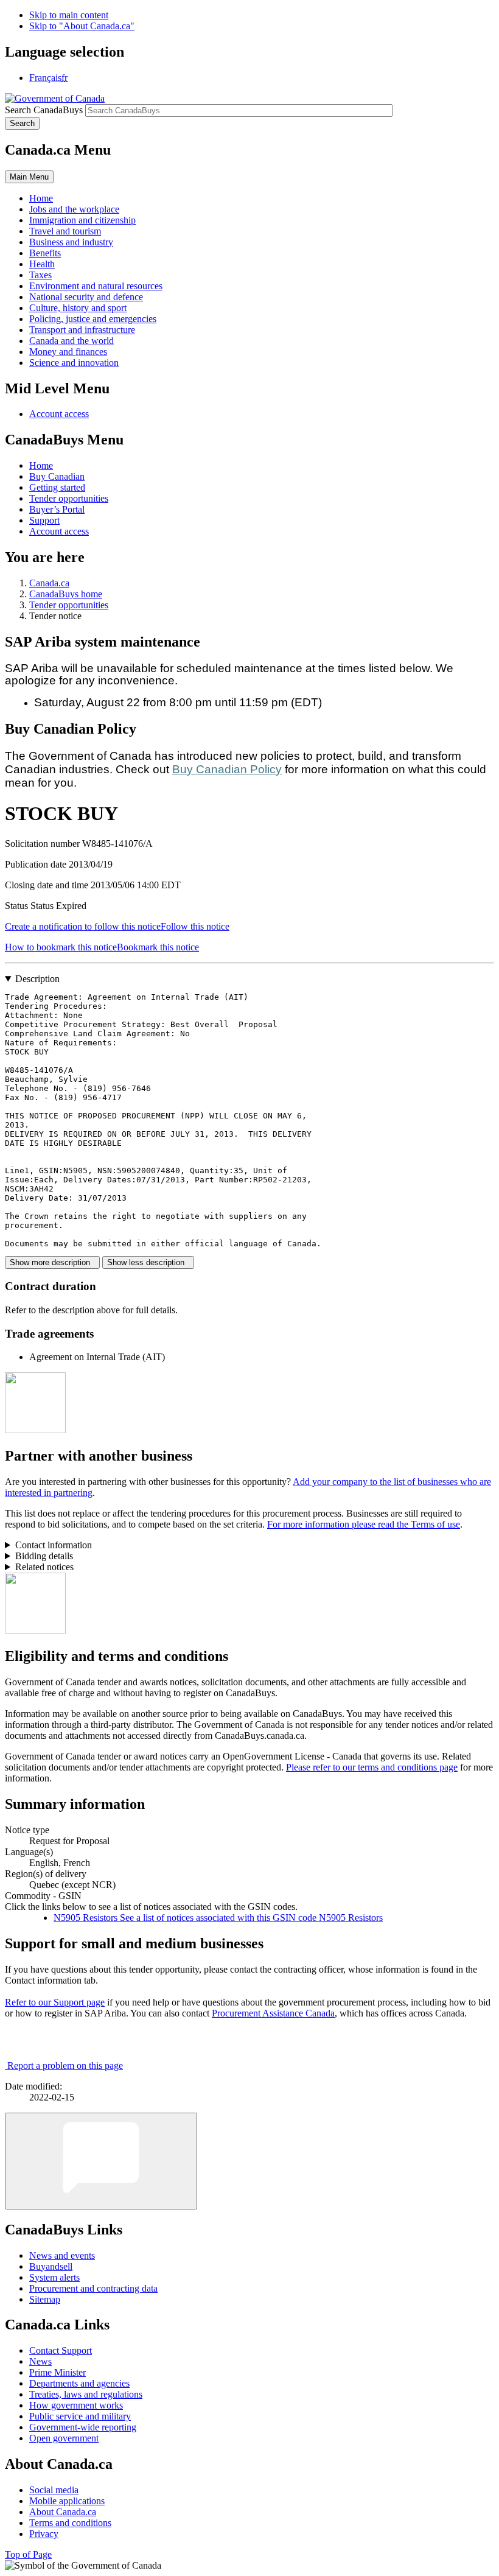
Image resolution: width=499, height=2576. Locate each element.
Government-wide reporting (83, 2427)
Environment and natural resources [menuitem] (96, 286)
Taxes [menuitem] (40, 275)
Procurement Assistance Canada (273, 2013)
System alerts (54, 2277)
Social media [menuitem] (54, 2490)
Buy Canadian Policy (227, 769)
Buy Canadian (57, 476)
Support (44, 520)
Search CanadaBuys (44, 110)
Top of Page (28, 2554)
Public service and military (80, 2416)
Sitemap (45, 2299)
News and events (62, 2255)
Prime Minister (58, 2372)
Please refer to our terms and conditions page (372, 1767)
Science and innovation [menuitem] (74, 363)
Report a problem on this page (65, 2065)
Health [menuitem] (42, 264)
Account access (59, 414)
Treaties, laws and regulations (86, 2394)
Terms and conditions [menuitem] (70, 2523)
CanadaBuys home (66, 594)
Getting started (57, 487)
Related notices (44, 1567)
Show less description (148, 1262)
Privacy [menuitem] (44, 2534)
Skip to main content (69, 15)
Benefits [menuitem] (45, 253)
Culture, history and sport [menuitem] (78, 308)
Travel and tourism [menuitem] (65, 231)
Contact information (54, 1545)
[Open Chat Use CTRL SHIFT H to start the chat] (101, 2161)
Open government (64, 2438)
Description (37, 979)
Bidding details (44, 1556)
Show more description (52, 1262)
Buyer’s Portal (57, 509)
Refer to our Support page (55, 2002)
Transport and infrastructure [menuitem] (82, 330)
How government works (76, 2405)
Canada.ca (49, 583)
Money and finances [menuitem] (68, 352)
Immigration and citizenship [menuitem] (82, 220)
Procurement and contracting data (93, 2288)
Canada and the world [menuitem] (72, 341)
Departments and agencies (79, 2383)
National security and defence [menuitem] (86, 297)
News (40, 2361)
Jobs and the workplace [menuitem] (74, 209)
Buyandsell (51, 2266)
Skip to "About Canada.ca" (82, 26)
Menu (29, 177)
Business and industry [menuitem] (71, 242)
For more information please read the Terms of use (364, 1524)
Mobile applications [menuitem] (67, 2501)
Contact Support (61, 2350)
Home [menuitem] (41, 198)
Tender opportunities (69, 498)
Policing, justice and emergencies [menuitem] (93, 319)
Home (41, 465)
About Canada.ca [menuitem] (63, 2512)
